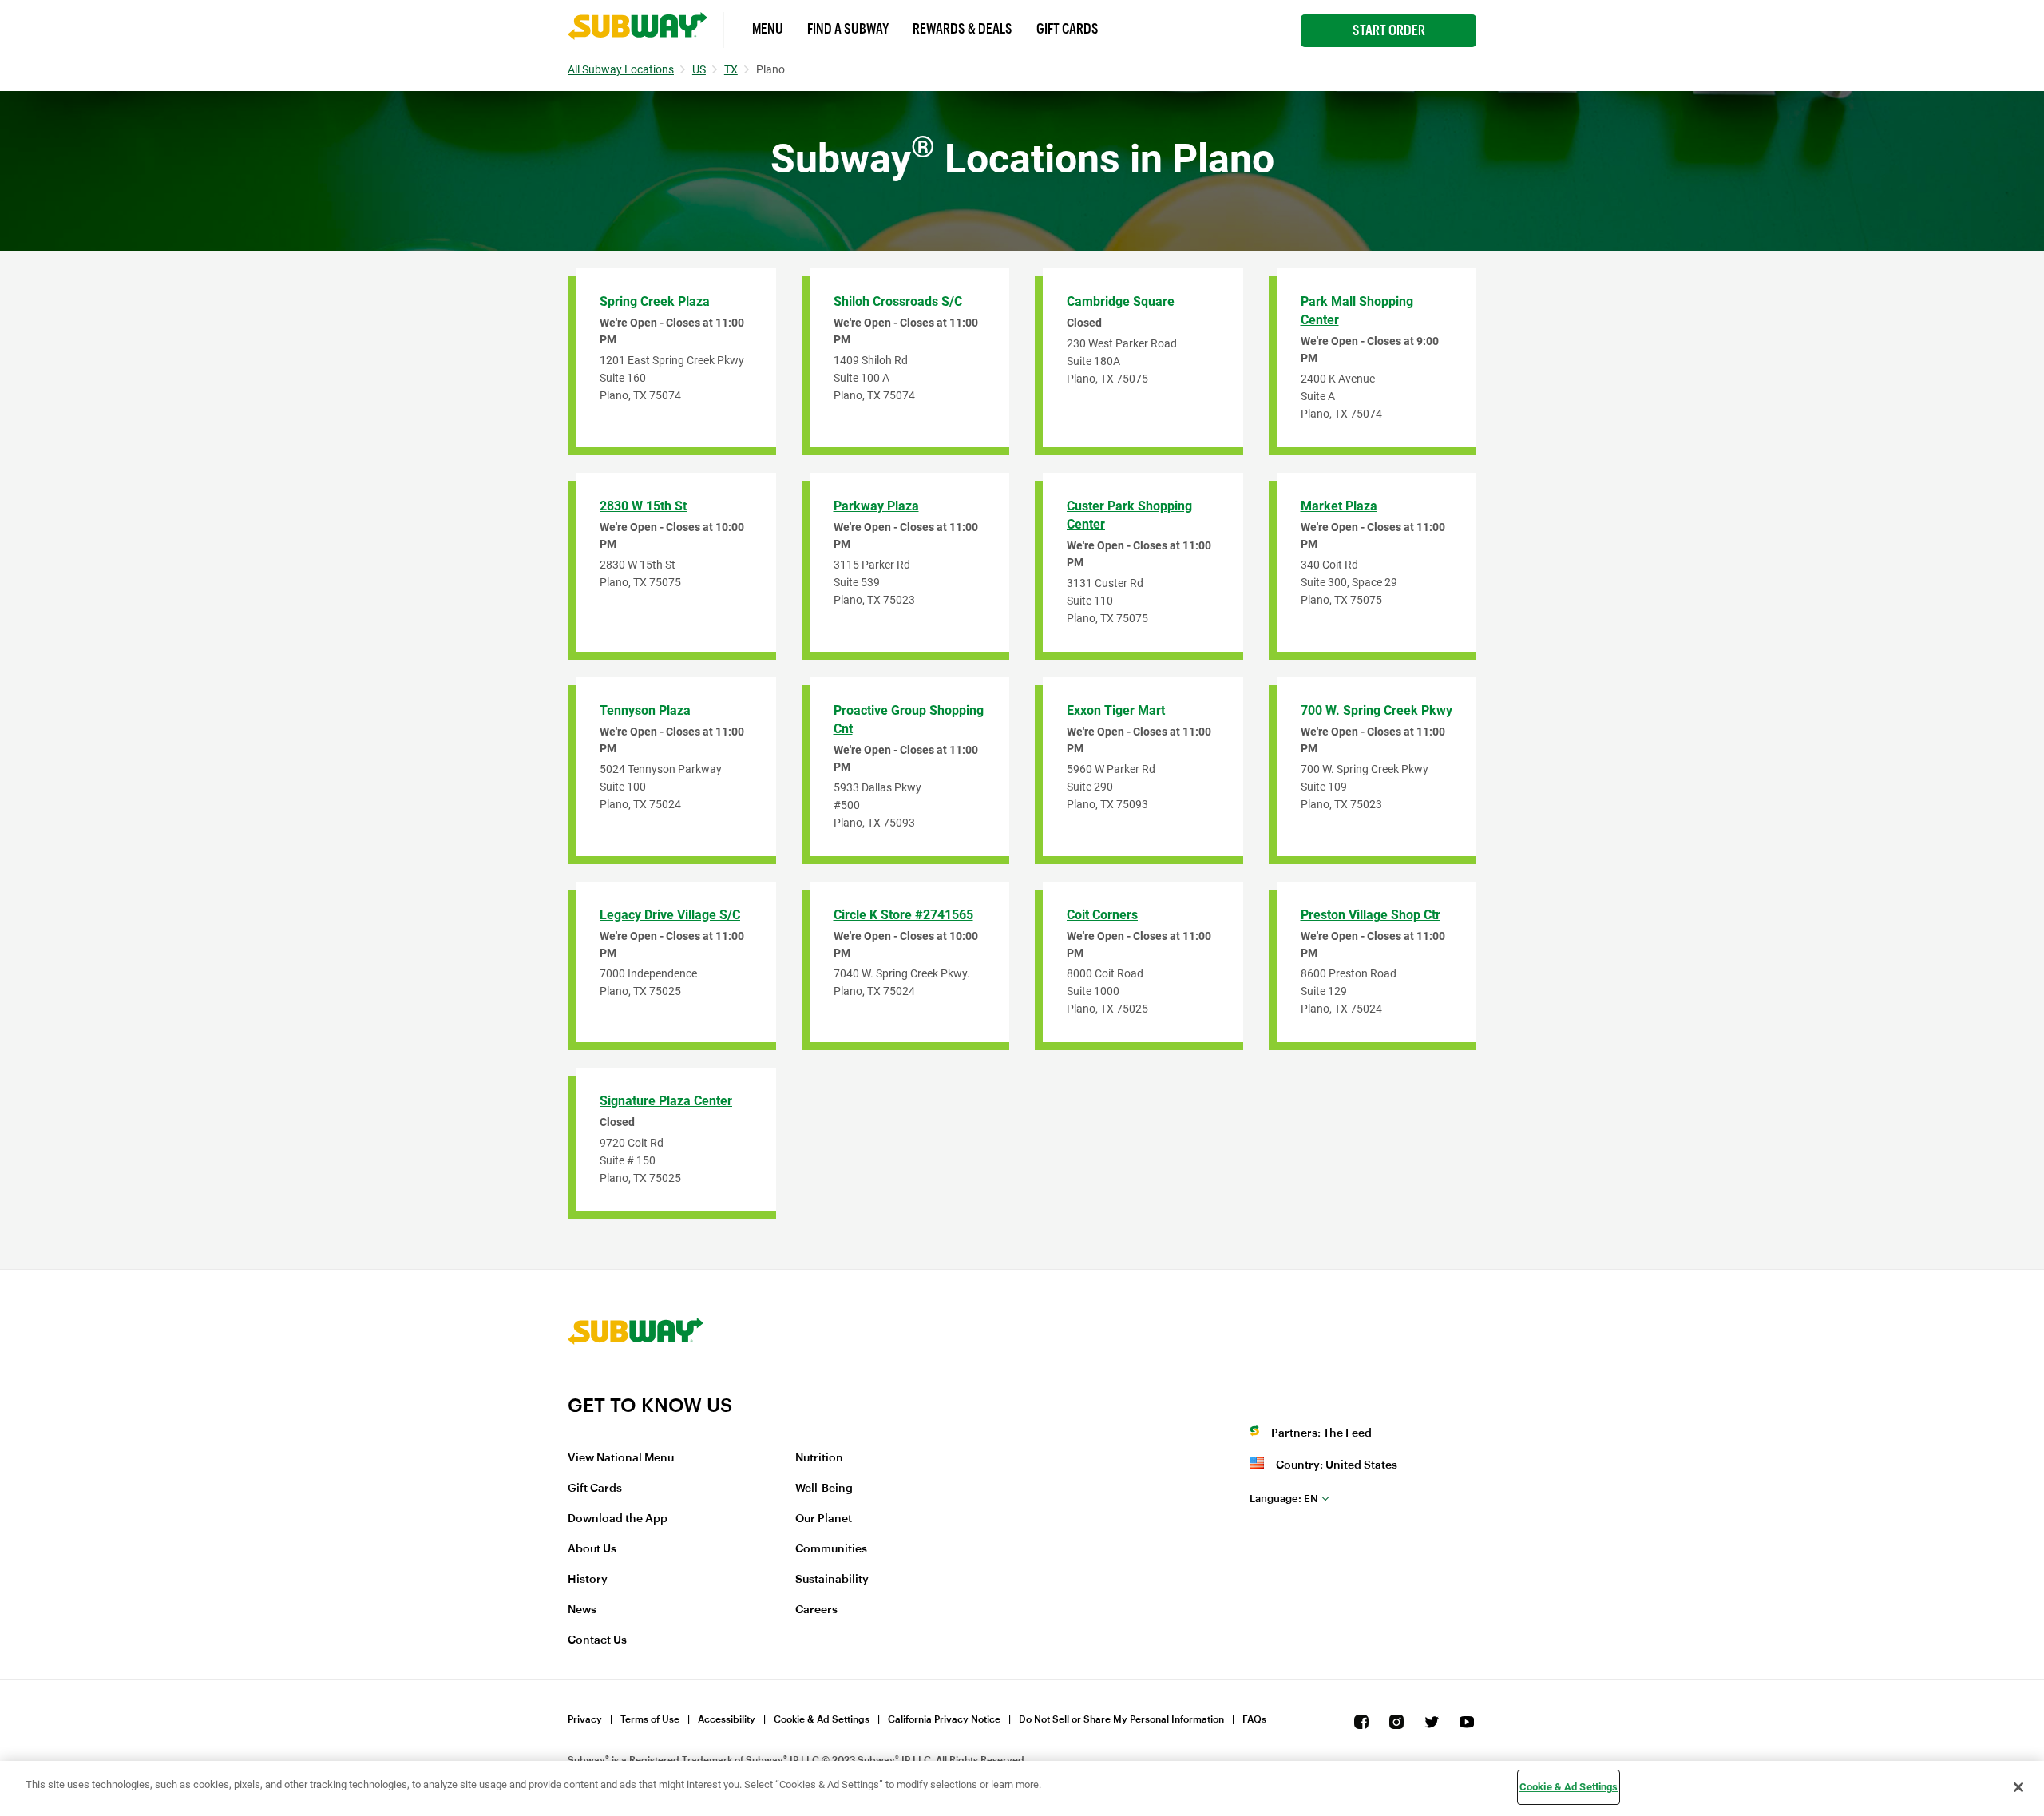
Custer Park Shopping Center (1129, 515)
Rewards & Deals (963, 29)
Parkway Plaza (876, 506)
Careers (816, 1610)
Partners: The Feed (1321, 1433)
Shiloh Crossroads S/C (898, 301)
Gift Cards (1068, 29)
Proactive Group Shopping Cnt (909, 720)
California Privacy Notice (944, 1719)
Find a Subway (848, 29)
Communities (831, 1549)
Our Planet (824, 1519)
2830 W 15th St (643, 506)
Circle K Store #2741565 (903, 915)
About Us (592, 1549)
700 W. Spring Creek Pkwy (1377, 710)
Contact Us (597, 1640)
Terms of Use (650, 1719)
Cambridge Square (1121, 301)
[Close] (2018, 1787)
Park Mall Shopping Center (1357, 311)
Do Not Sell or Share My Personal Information (1121, 1719)
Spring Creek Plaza (655, 301)
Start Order (1389, 30)
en (1284, 1499)
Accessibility (727, 1719)
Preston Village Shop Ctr (1371, 915)
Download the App (618, 1519)
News (582, 1610)
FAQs (1254, 1719)
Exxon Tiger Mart (1116, 710)
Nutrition (819, 1458)
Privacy (585, 1719)
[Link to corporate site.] (636, 1383)
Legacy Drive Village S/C (670, 915)
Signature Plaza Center (666, 1101)
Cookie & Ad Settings (822, 1719)
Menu (768, 29)
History (588, 1580)
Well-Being (824, 1489)
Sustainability (832, 1580)
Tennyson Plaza (645, 710)
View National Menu (621, 1458)
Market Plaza (1339, 506)
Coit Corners (1102, 915)
